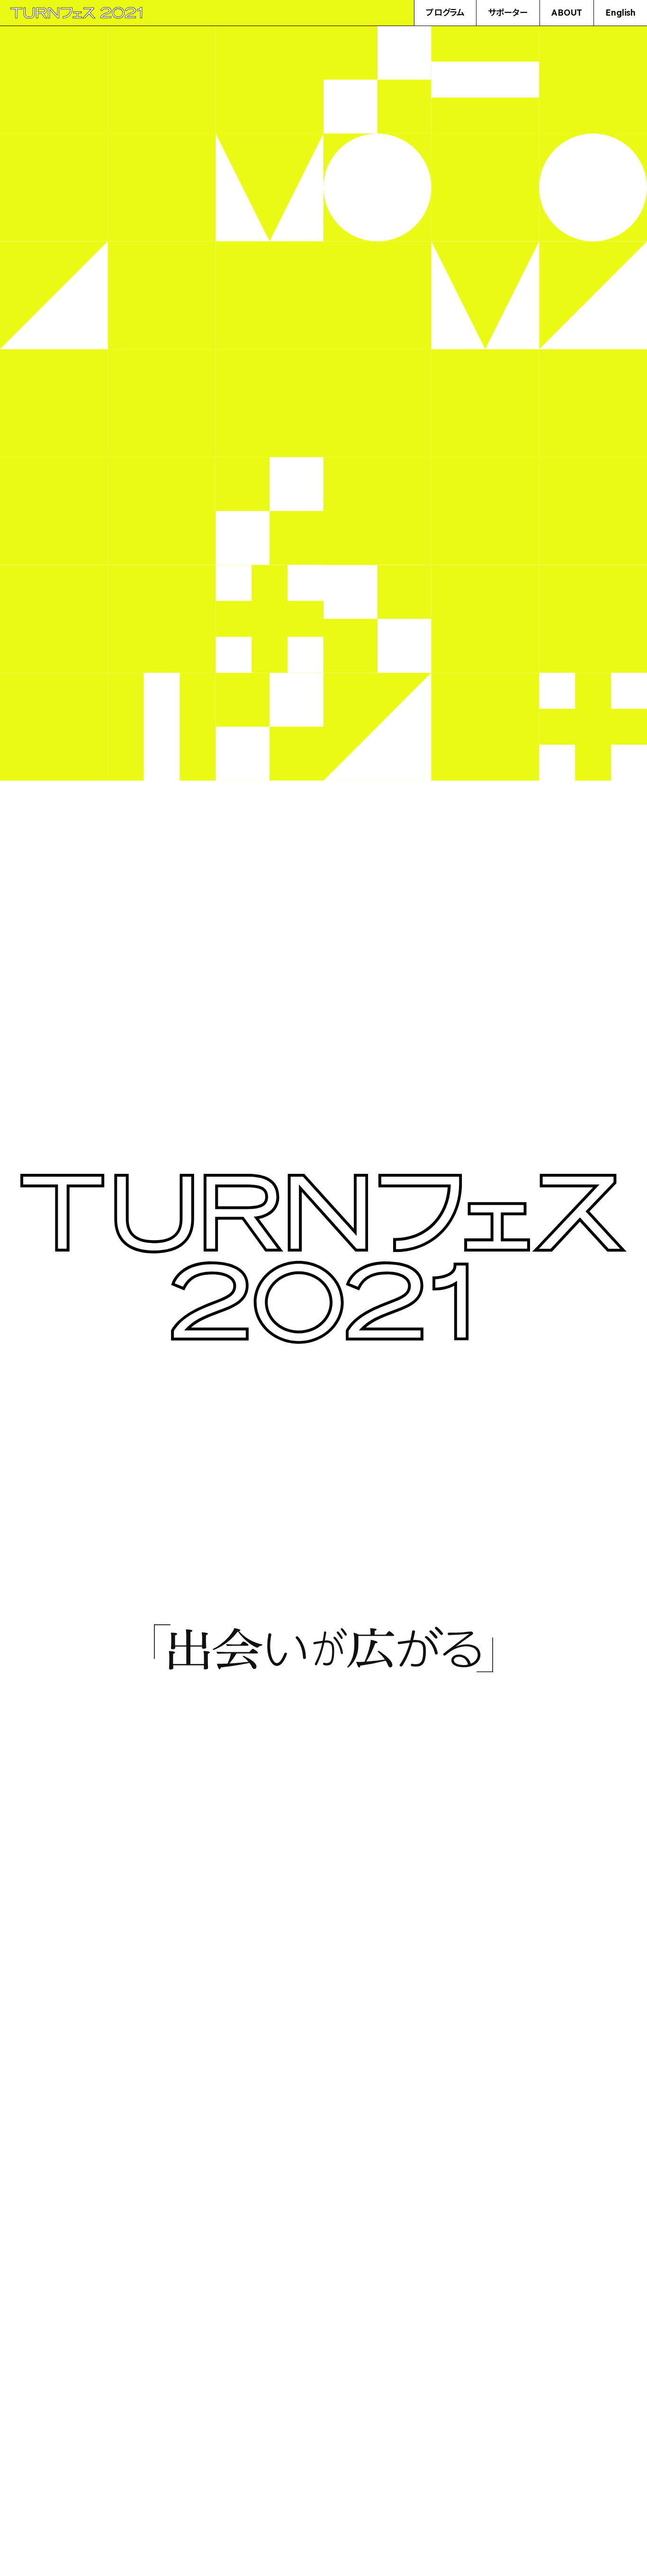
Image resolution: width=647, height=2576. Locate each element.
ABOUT (567, 13)
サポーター (508, 13)
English (620, 13)
